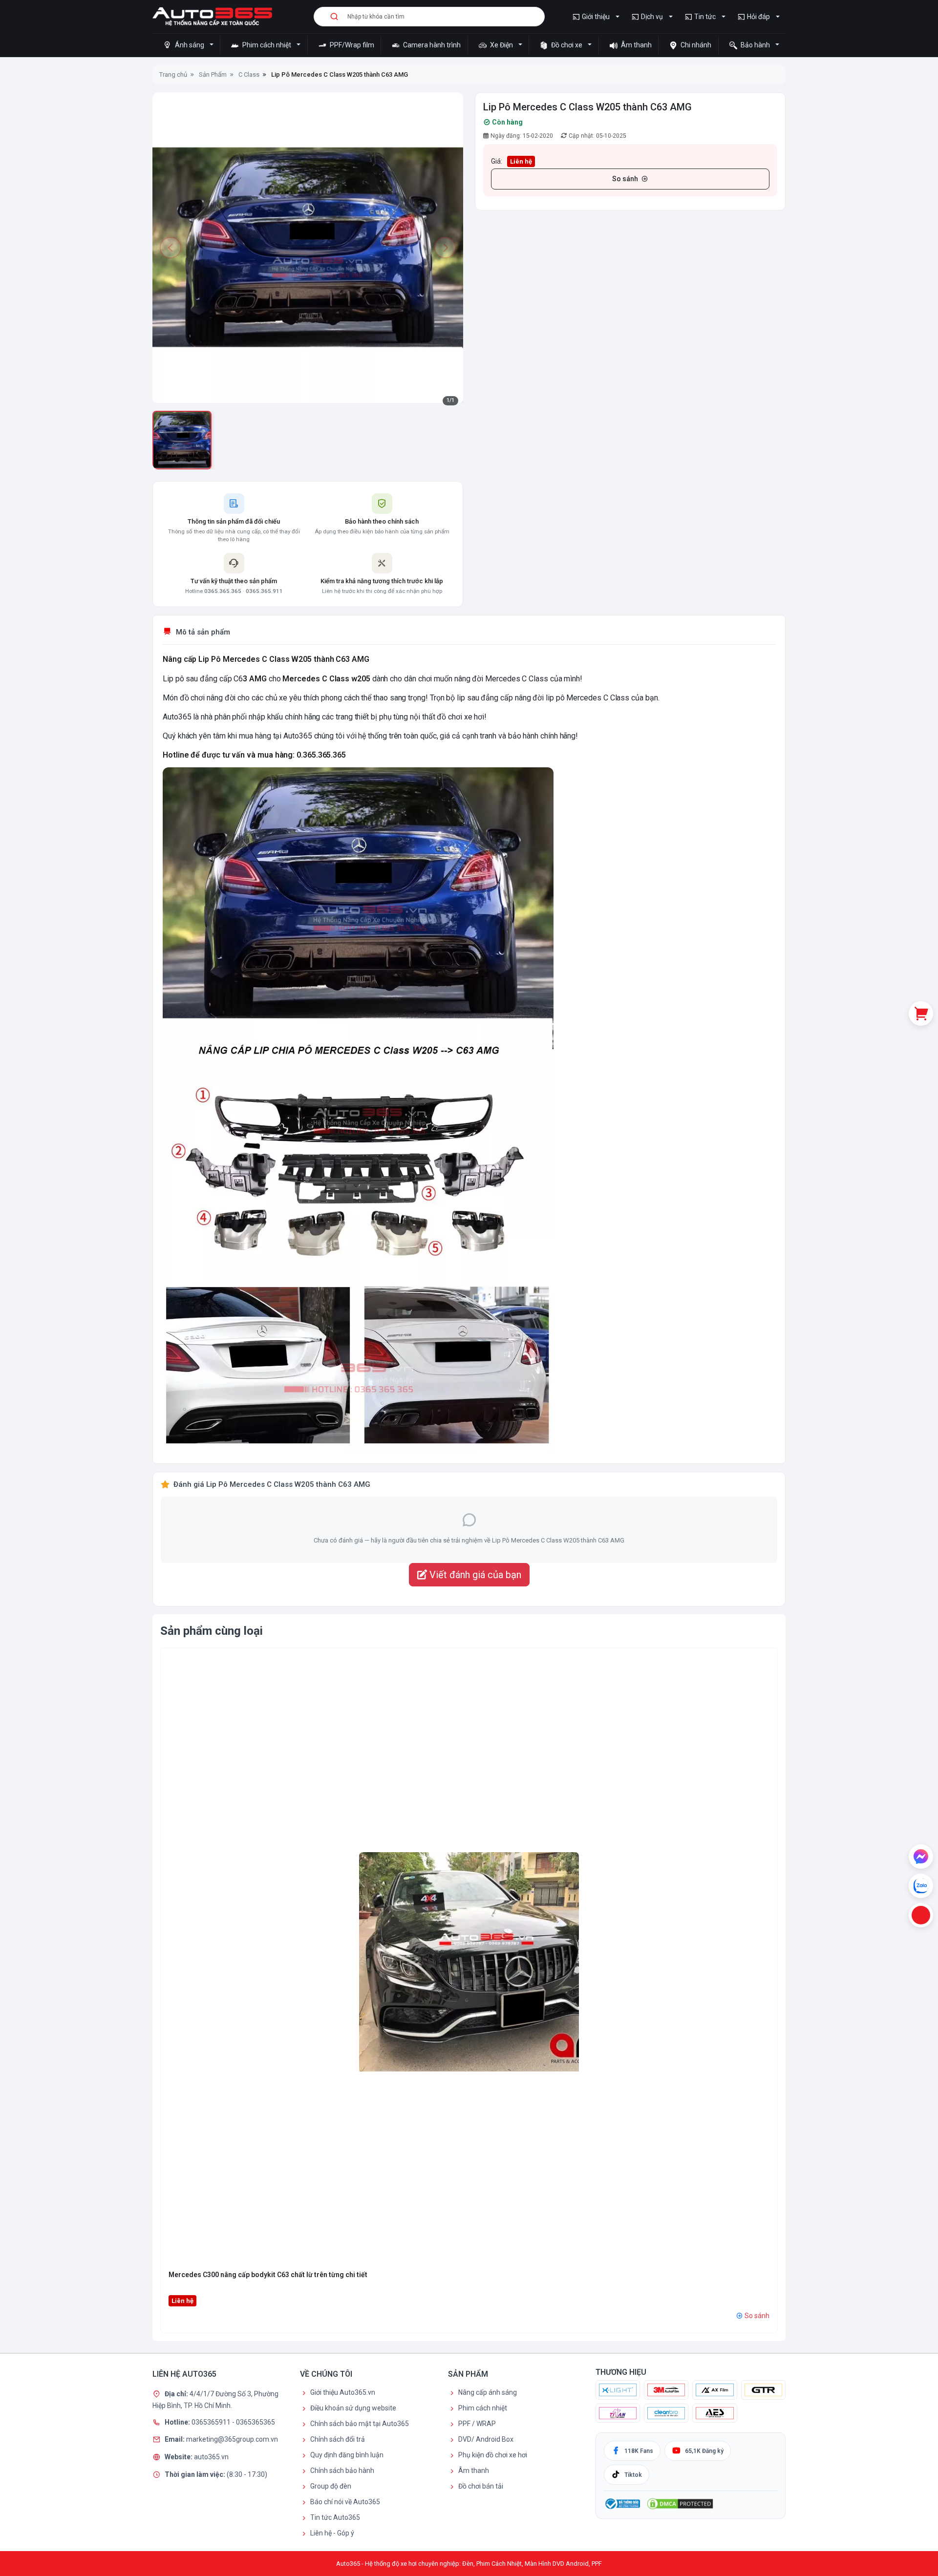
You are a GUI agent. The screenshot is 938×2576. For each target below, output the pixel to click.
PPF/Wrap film (351, 45)
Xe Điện (501, 45)
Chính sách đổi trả (338, 2439)
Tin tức (705, 17)
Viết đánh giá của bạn (474, 1575)
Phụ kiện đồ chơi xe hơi (493, 2455)
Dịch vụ (652, 17)
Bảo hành (755, 45)
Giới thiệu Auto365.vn (343, 2392)
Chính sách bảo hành (342, 2470)
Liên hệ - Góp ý (332, 2533)
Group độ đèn (331, 2486)
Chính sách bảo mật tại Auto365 (360, 2424)
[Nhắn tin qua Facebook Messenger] (921, 1857)
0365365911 (212, 2422)
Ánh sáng (190, 45)
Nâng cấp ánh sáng (488, 2392)
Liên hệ (521, 161)
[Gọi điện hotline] (921, 1915)
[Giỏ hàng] (921, 1014)
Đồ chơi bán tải (481, 2486)
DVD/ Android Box (486, 2439)
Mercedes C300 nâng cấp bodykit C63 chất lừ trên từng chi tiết (268, 2275)
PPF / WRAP (477, 2424)
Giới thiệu (596, 17)
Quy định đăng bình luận (347, 2455)
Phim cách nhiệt (267, 45)
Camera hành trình (431, 45)
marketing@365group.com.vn (232, 2439)
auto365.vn (211, 2456)
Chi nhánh (695, 45)
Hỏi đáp (758, 17)
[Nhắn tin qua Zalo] (921, 1886)
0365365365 (256, 2422)
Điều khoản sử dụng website (353, 2408)
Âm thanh (636, 45)
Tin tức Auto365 (335, 2517)
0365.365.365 (223, 591)
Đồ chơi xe (567, 45)
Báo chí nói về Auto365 (345, 2502)
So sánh (625, 179)
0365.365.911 (264, 591)
